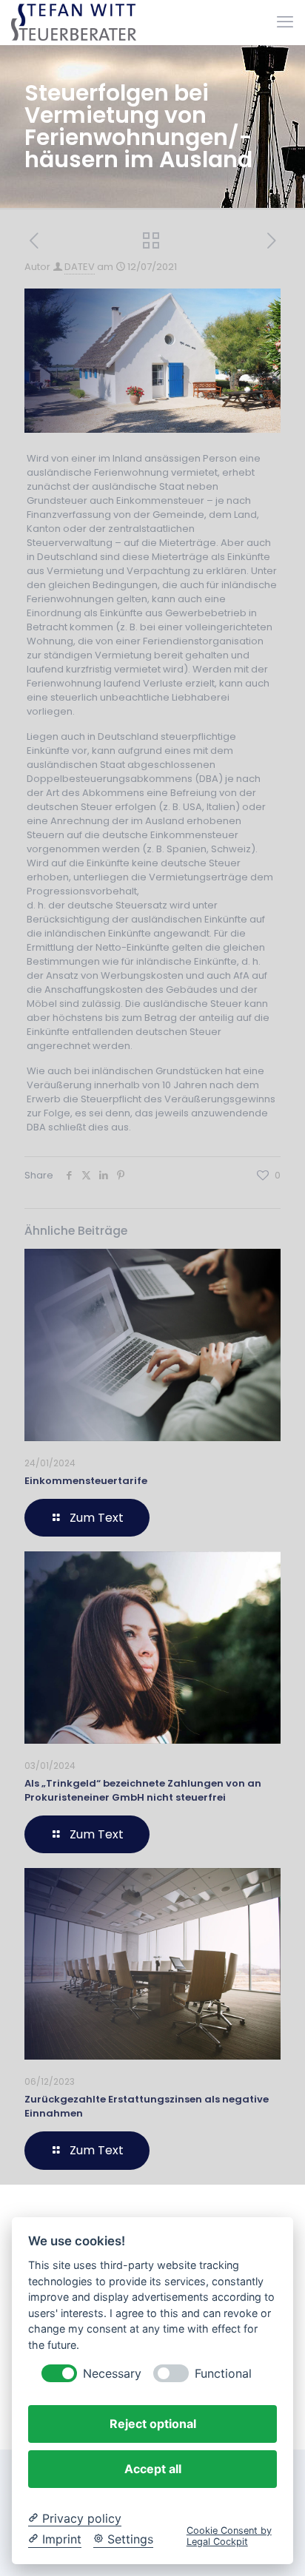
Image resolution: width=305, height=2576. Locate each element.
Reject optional (153, 2424)
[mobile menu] (285, 22)
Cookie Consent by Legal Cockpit (229, 2536)
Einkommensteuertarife (86, 1481)
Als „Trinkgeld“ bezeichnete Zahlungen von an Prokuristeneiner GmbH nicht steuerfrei (143, 1790)
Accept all (153, 2469)
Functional (223, 2374)
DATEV (80, 267)
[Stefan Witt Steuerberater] (74, 22)
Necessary (112, 2374)
